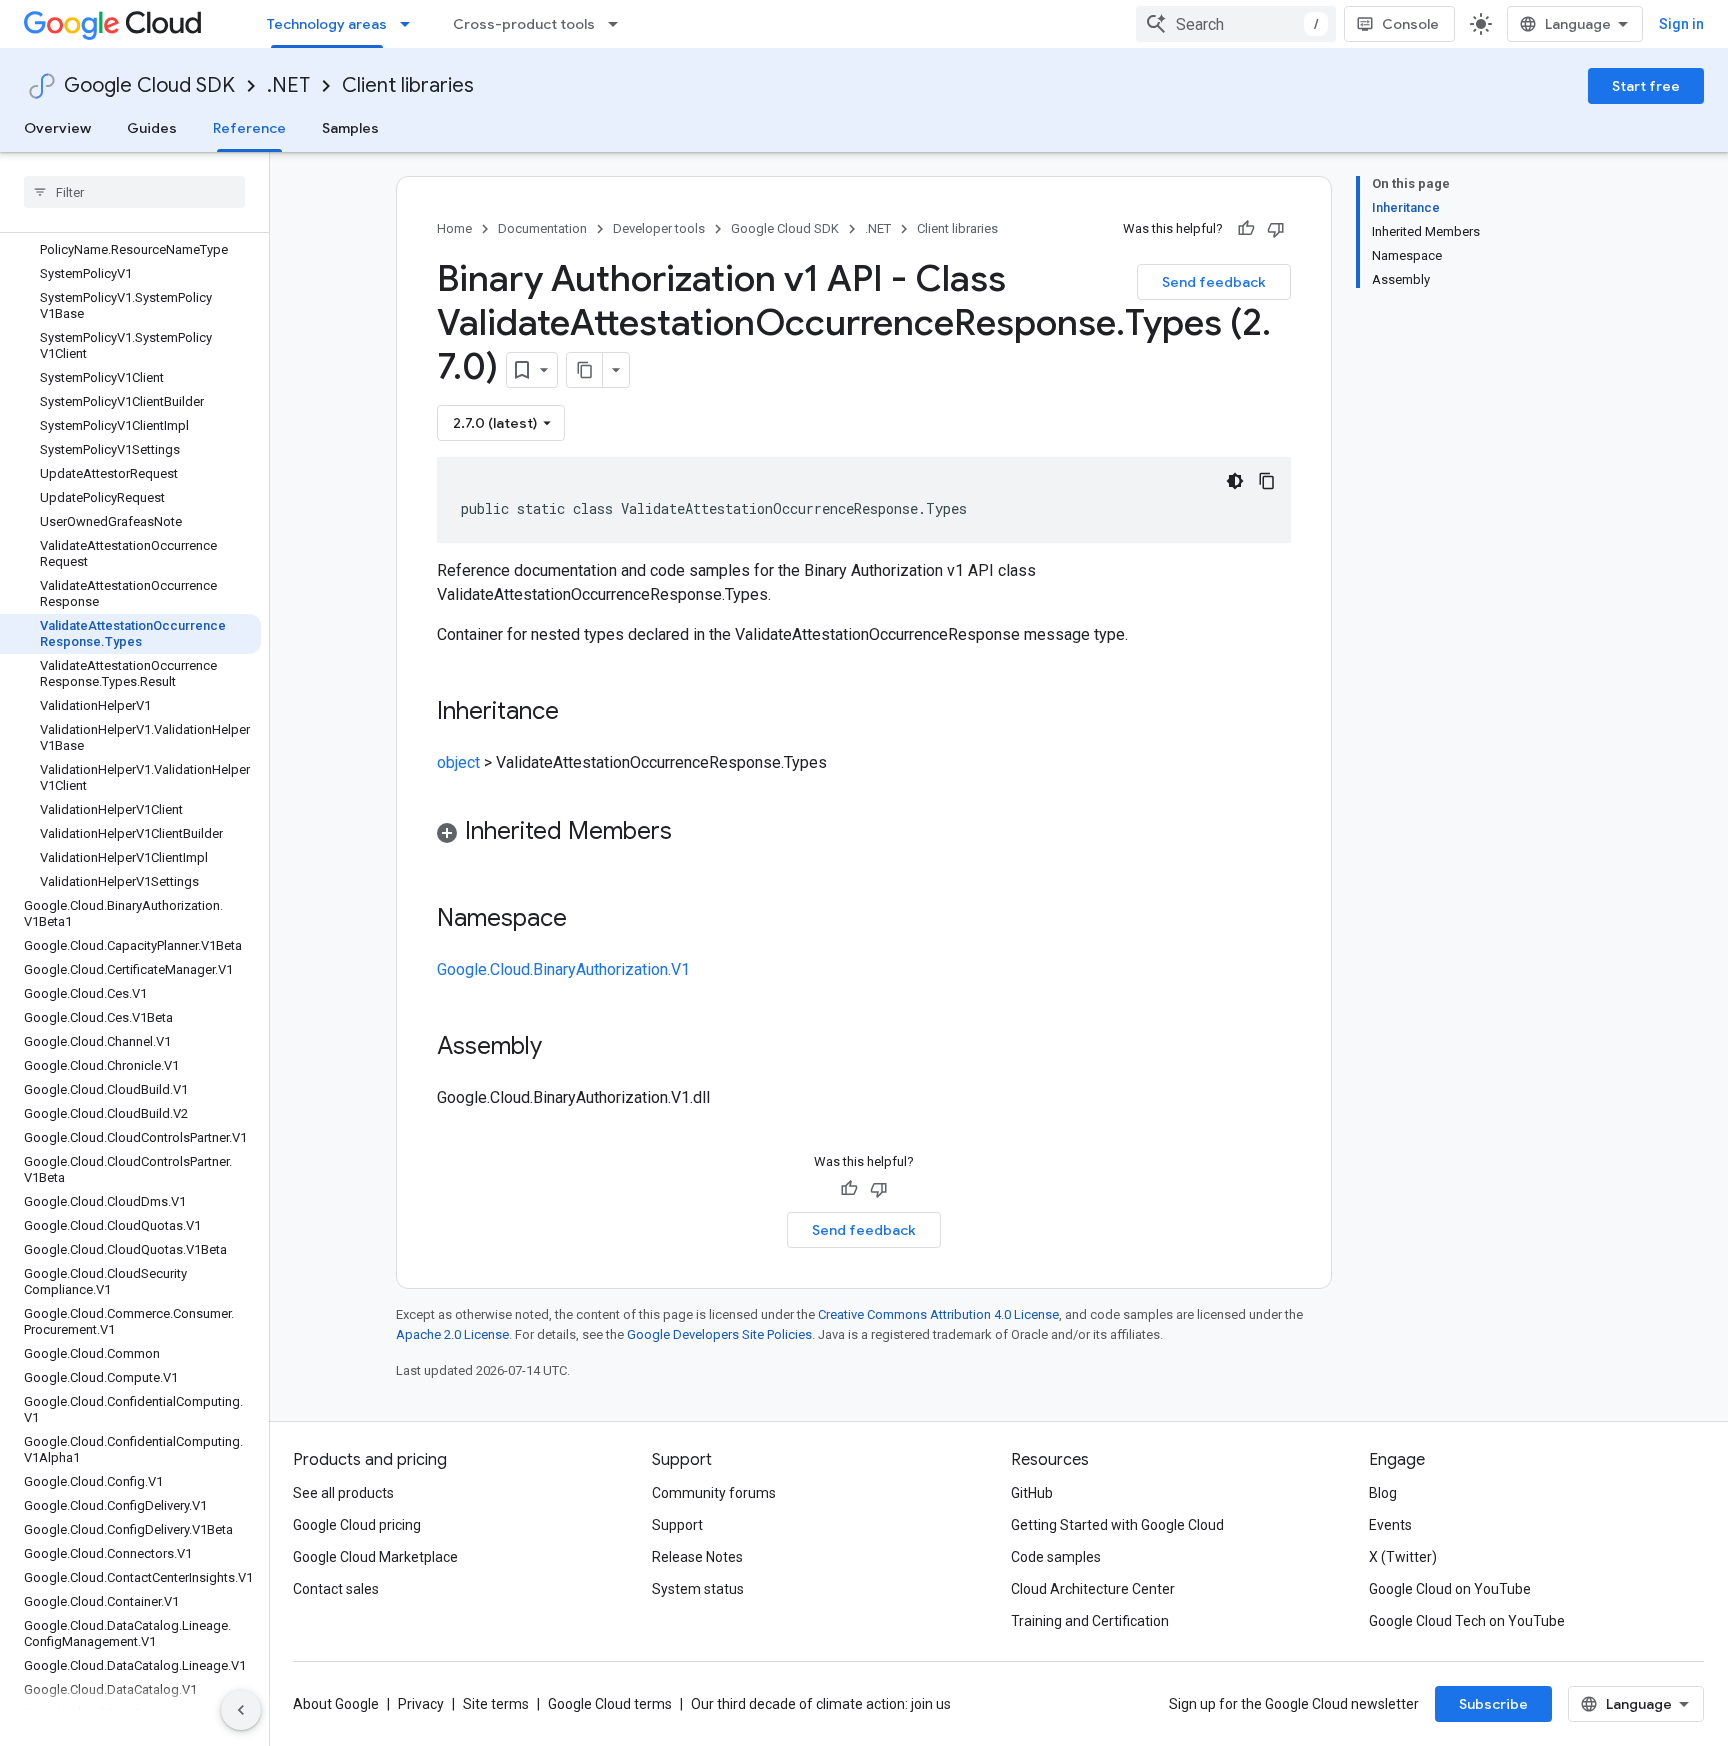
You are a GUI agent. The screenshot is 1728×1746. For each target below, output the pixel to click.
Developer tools (659, 228)
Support (677, 1525)
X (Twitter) (1403, 1557)
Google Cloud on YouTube (1450, 1589)
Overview (57, 128)
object (458, 762)
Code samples (1056, 1557)
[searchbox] (134, 192)
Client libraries (408, 85)
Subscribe (1493, 1704)
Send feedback (1214, 282)
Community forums (714, 1493)
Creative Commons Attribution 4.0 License (938, 1314)
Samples (350, 128)
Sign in (1681, 24)
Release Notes (697, 1557)
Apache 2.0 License (452, 1334)
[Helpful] (1246, 229)
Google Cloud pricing (357, 1525)
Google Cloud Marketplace (375, 1557)
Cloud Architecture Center (1093, 1589)
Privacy (421, 1704)
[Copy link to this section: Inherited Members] (692, 833)
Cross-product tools (524, 24)
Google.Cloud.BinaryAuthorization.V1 (563, 969)
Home (454, 228)
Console (1410, 24)
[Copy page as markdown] (585, 370)
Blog (1383, 1493)
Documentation (542, 228)
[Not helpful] (1276, 229)
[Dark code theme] (1235, 481)
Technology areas (327, 24)
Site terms (496, 1704)
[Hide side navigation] (241, 1710)
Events (1390, 1525)
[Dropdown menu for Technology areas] (411, 24)
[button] (864, 834)
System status (698, 1589)
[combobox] (1236, 24)
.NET (288, 85)
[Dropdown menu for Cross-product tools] (619, 24)
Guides (152, 128)
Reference (249, 128)
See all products (343, 1493)
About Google (336, 1704)
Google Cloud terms (610, 1704)
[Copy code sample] (1267, 481)
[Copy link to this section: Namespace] (587, 920)
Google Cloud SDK (149, 85)
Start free (1646, 86)
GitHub (1032, 1493)
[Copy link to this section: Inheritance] (579, 713)
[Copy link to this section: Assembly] (562, 1048)
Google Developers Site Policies (719, 1334)
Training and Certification (1090, 1621)
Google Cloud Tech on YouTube (1467, 1621)
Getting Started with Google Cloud (1117, 1525)
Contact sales (336, 1589)
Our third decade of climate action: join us (821, 1704)
